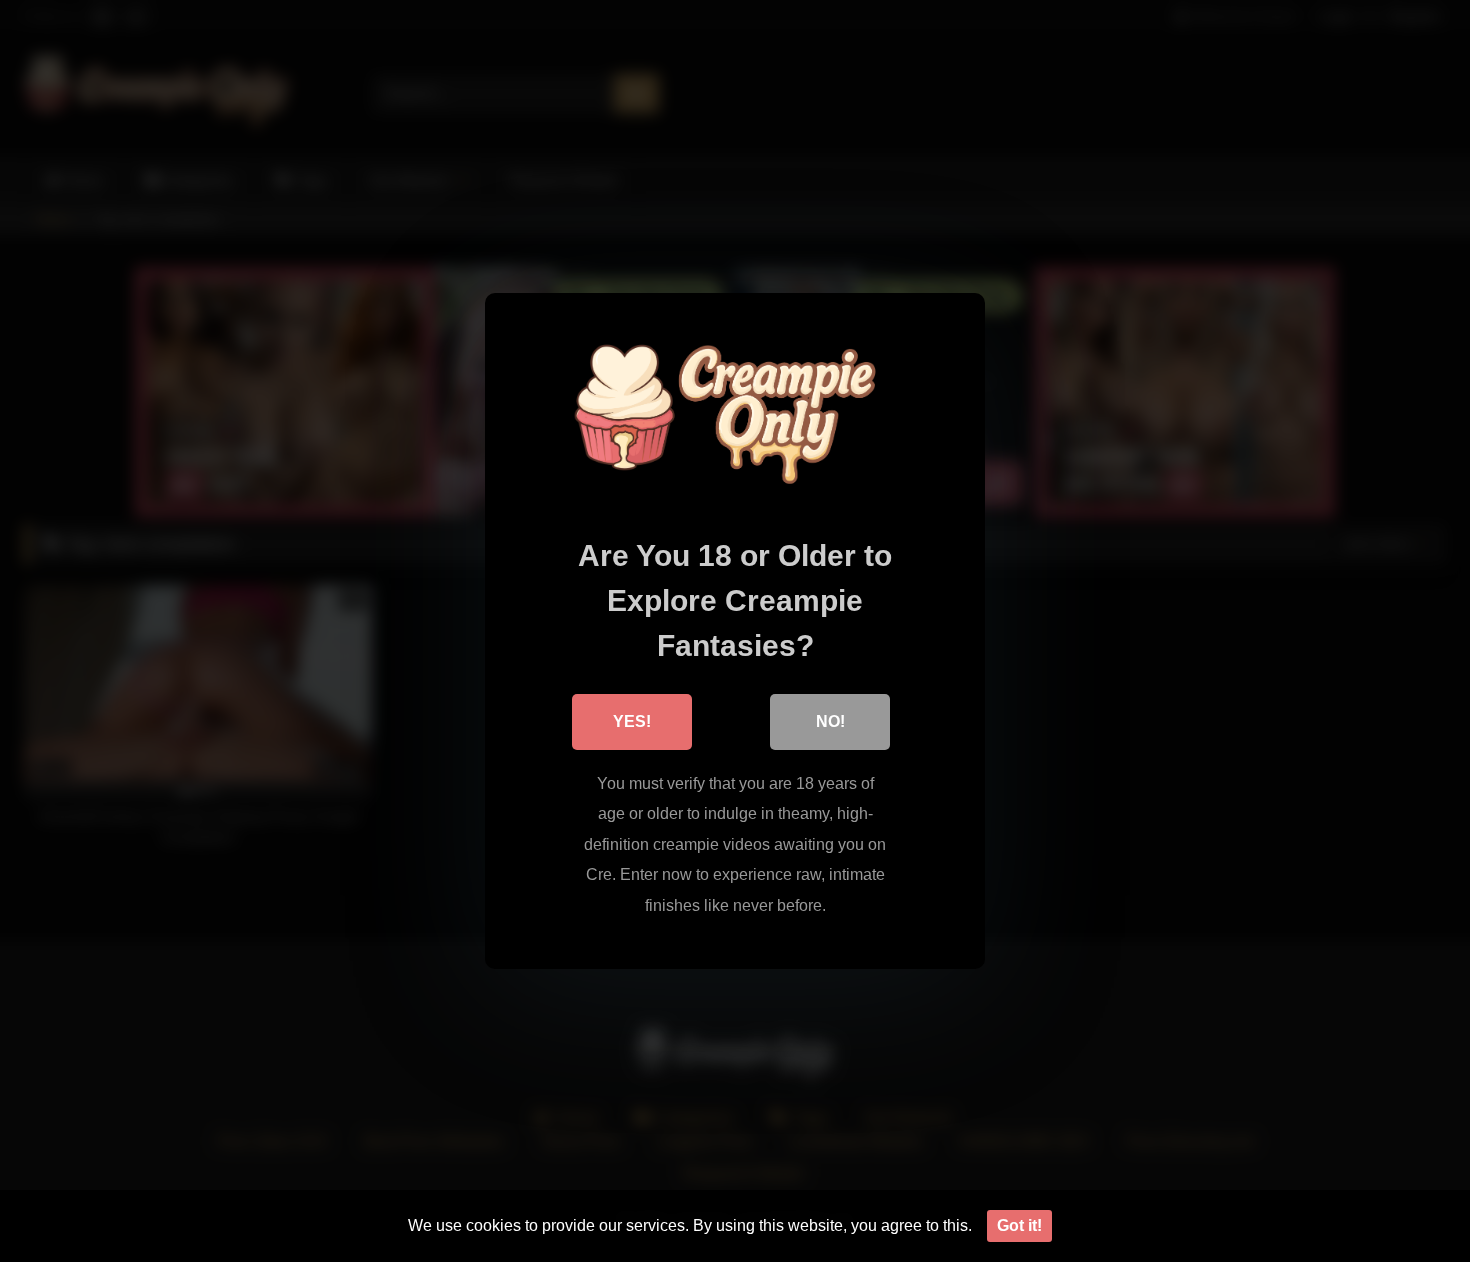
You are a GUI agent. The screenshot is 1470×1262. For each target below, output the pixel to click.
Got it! (1019, 1225)
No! (830, 721)
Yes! (632, 721)
